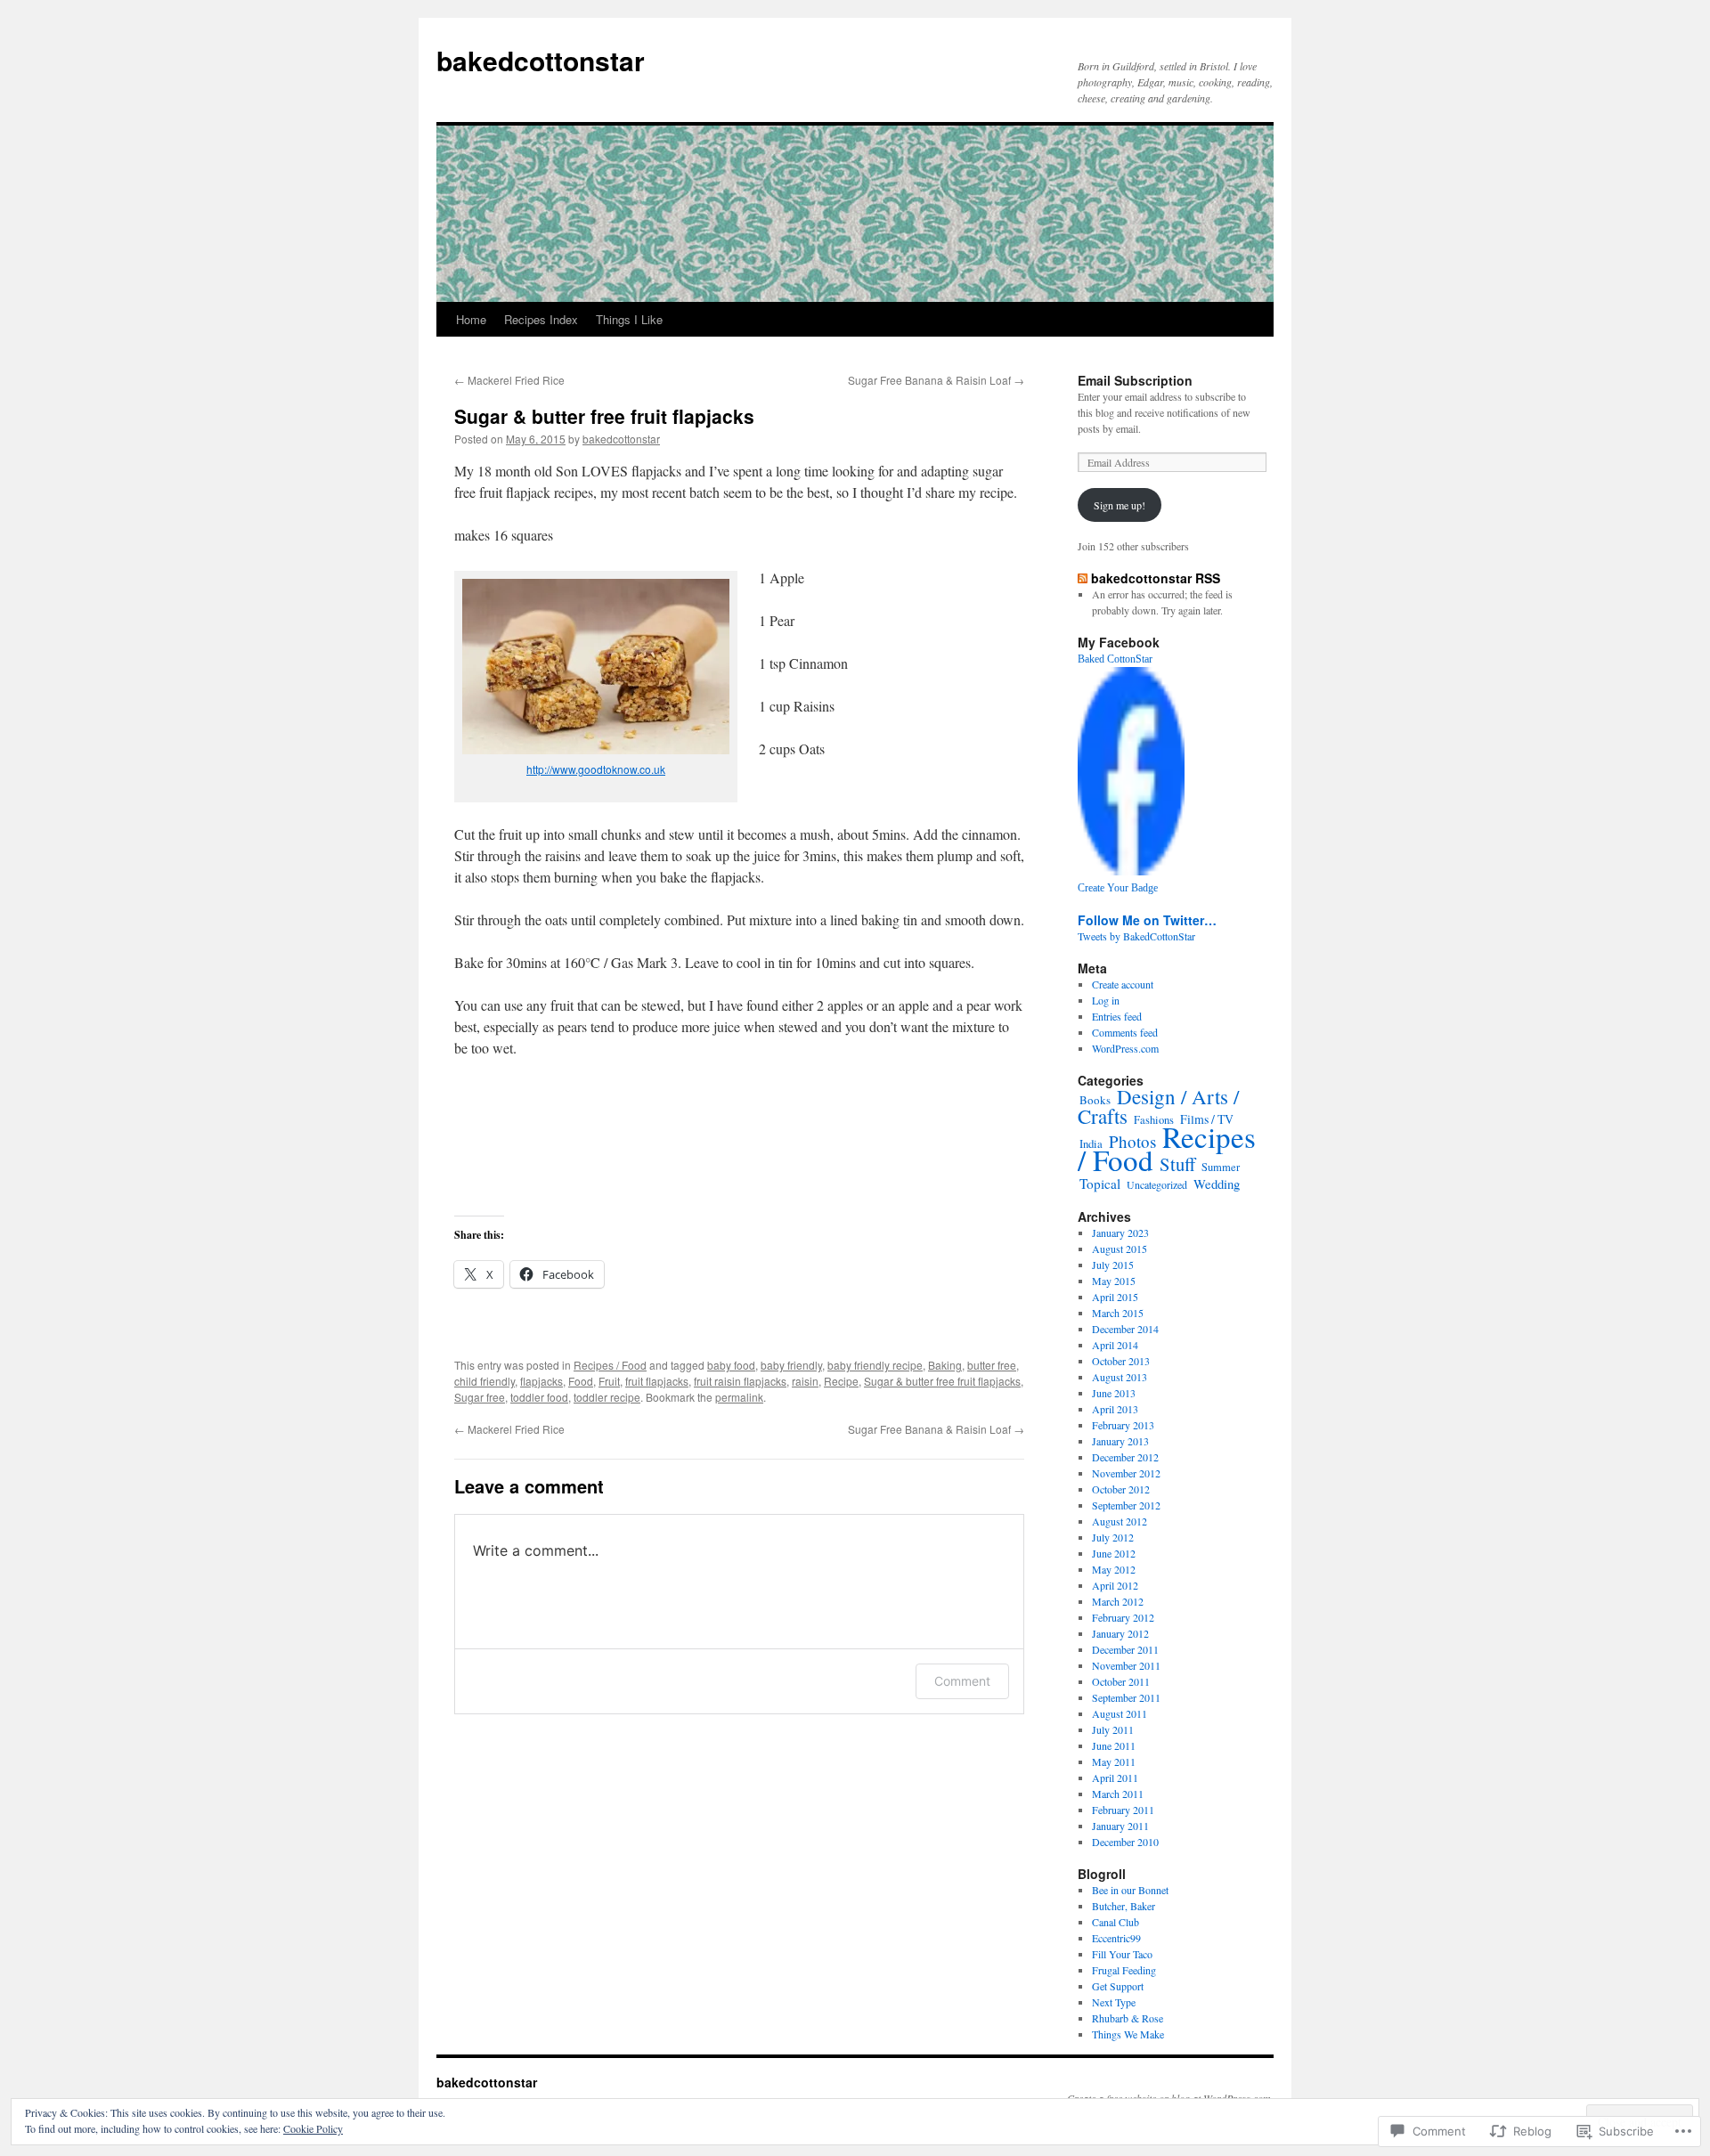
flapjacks (541, 1381)
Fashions (1154, 1120)
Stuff (1177, 1164)
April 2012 (1115, 1585)
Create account (1123, 984)
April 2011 (1115, 1778)
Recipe (841, 1381)
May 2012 (1114, 1569)
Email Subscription (1135, 380)
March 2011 (1118, 1794)
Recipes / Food (610, 1365)
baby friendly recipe (875, 1365)
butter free (992, 1365)
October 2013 (1121, 1361)
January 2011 (1120, 1826)
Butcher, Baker (1124, 1906)
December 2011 (1125, 1649)
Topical (1100, 1184)
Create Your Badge (1118, 888)
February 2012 (1123, 1617)
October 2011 (1121, 1681)
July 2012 (1113, 1537)
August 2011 (1120, 1713)
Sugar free (480, 1397)
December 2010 (1125, 1842)
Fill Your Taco (1122, 1954)
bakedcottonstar (541, 60)
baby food (731, 1365)
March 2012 (1118, 1601)
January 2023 (1120, 1233)
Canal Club (1116, 1922)
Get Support (1118, 1986)
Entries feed (1117, 1016)
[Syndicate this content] (1083, 578)
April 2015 (1115, 1297)
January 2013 (1120, 1441)
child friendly (484, 1381)
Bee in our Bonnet (1130, 1890)
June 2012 (1114, 1553)
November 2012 (1126, 1473)
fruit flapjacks (657, 1381)
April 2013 (1115, 1409)
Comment (962, 1681)
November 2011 (1126, 1665)
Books (1095, 1100)
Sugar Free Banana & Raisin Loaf (936, 380)
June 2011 (1114, 1745)
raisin (805, 1381)
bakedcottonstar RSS (1156, 578)
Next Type (1114, 2002)
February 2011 (1123, 1810)
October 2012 (1121, 1489)
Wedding (1217, 1184)
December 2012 (1125, 1457)
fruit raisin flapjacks (740, 1381)
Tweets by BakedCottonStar (1136, 936)
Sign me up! (1120, 505)
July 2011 (1113, 1729)
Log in (1106, 1000)
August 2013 (1120, 1377)
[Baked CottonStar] (1131, 871)
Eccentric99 (1116, 1938)
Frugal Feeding (1124, 1970)
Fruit (609, 1381)
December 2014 (1125, 1329)
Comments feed (1125, 1032)
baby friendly (791, 1365)
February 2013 (1123, 1425)
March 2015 (1118, 1313)
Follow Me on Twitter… (1147, 920)
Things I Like (629, 319)
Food (581, 1381)
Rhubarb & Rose (1128, 2018)
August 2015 (1120, 1249)
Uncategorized (1157, 1184)
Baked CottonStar (1115, 659)
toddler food (539, 1397)
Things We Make (1128, 2034)
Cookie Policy (313, 2128)
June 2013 (1114, 1393)
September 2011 (1126, 1697)
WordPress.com (1125, 1048)
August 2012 (1120, 1521)
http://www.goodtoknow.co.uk (596, 769)
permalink (739, 1397)
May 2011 (1114, 1761)
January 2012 (1120, 1633)
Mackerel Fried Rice (509, 380)
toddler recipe (607, 1397)
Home (471, 319)
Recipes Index (541, 319)
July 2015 (1113, 1265)
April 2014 (1115, 1345)
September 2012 (1126, 1505)
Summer (1221, 1167)
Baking (945, 1365)
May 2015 (1114, 1281)
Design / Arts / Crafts (1158, 1106)
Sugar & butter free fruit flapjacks (604, 416)
